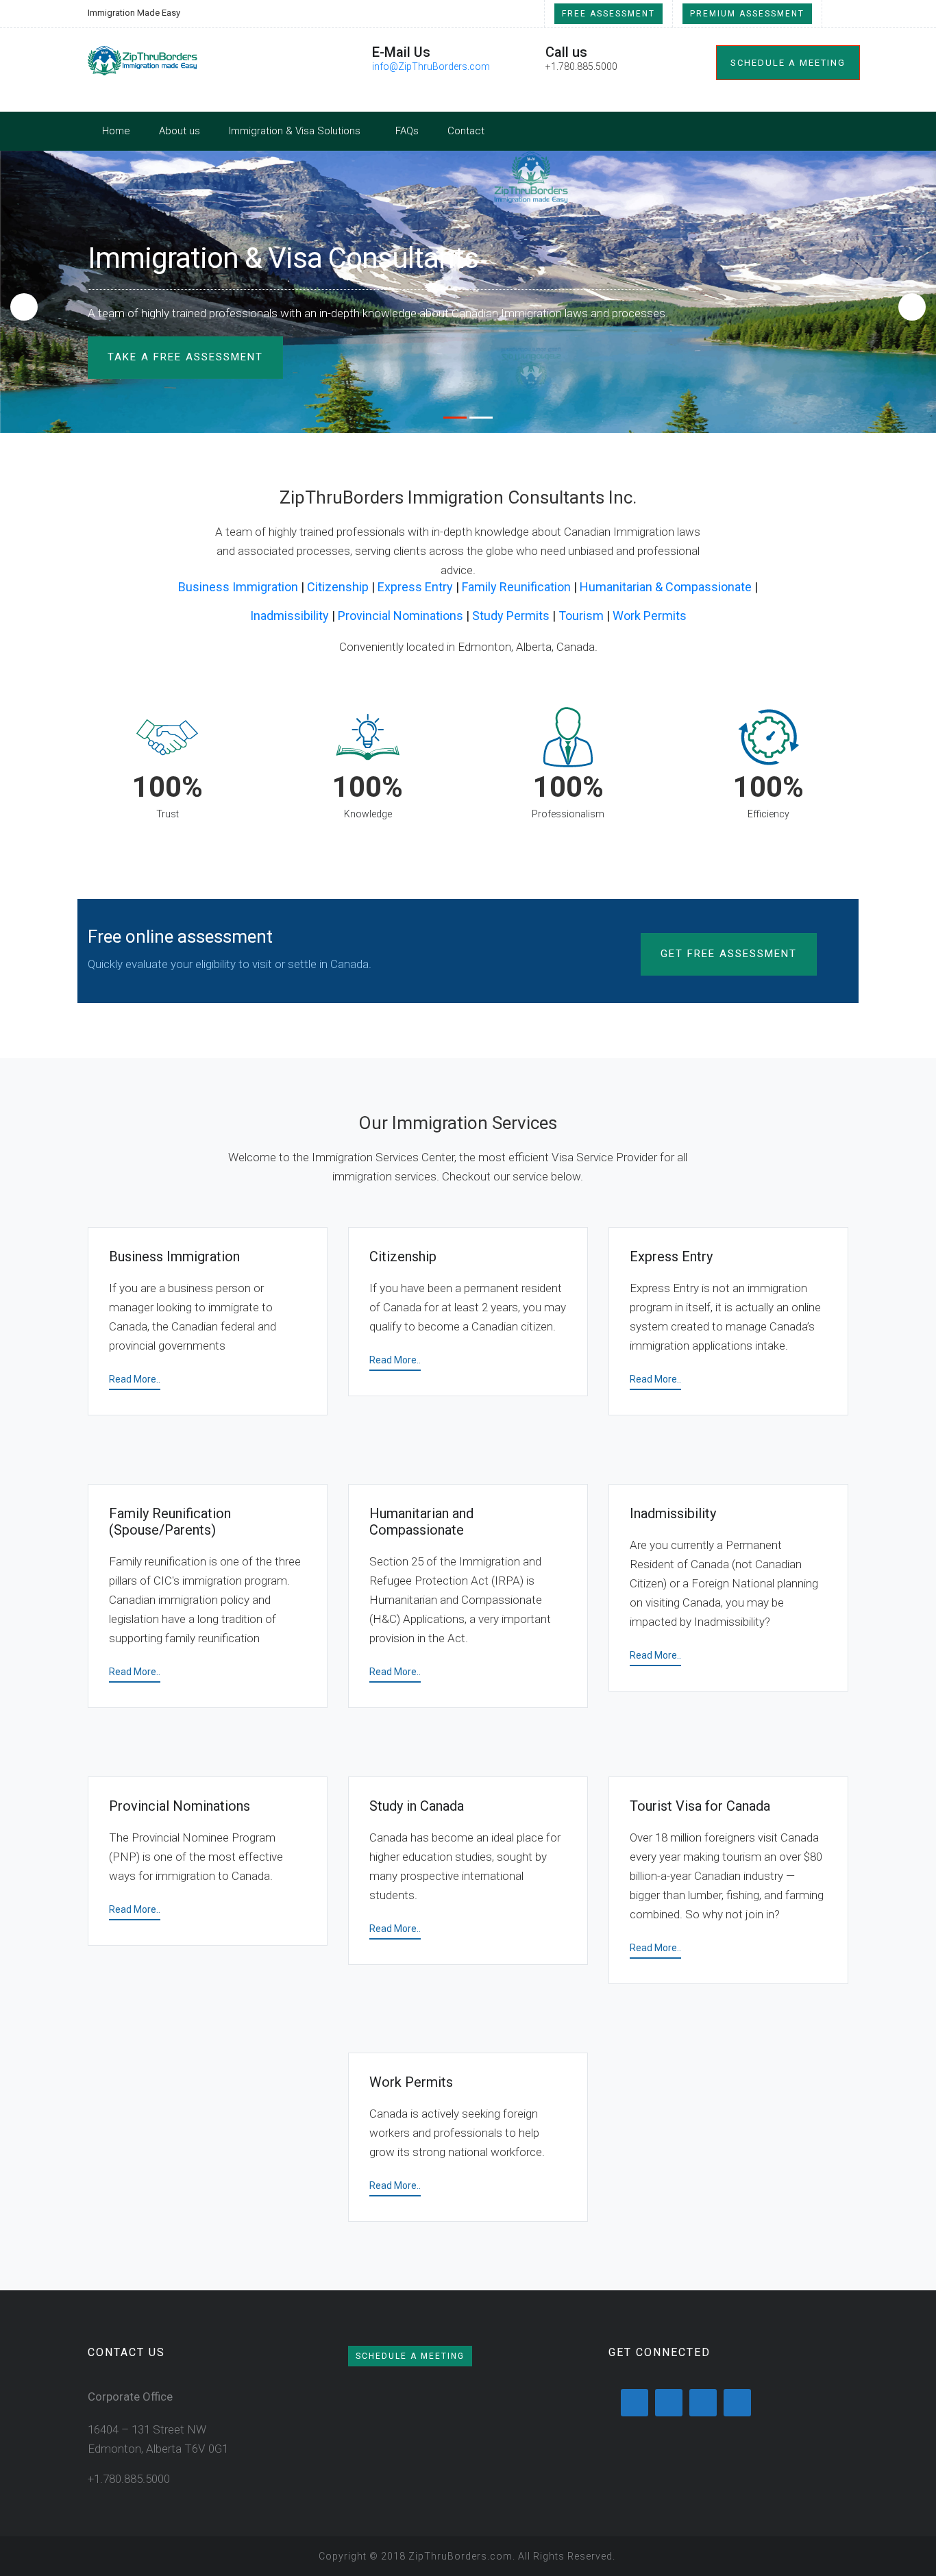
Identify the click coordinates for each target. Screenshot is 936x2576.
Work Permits (650, 616)
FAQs (407, 131)
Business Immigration (238, 587)
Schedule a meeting (788, 63)
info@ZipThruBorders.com (431, 66)
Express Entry (415, 587)
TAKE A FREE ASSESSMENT (185, 357)
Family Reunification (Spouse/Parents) (170, 1522)
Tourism (581, 616)
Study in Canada (417, 1806)
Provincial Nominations (401, 616)
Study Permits (511, 616)
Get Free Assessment (729, 954)
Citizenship (338, 587)
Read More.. (135, 1379)
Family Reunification (516, 587)
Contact (466, 131)
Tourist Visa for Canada (700, 1806)
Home (116, 131)
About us (180, 131)
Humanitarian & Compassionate (666, 587)
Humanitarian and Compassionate (421, 1522)
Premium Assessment (747, 14)
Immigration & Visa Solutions (295, 131)
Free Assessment (608, 14)
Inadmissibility (290, 616)
